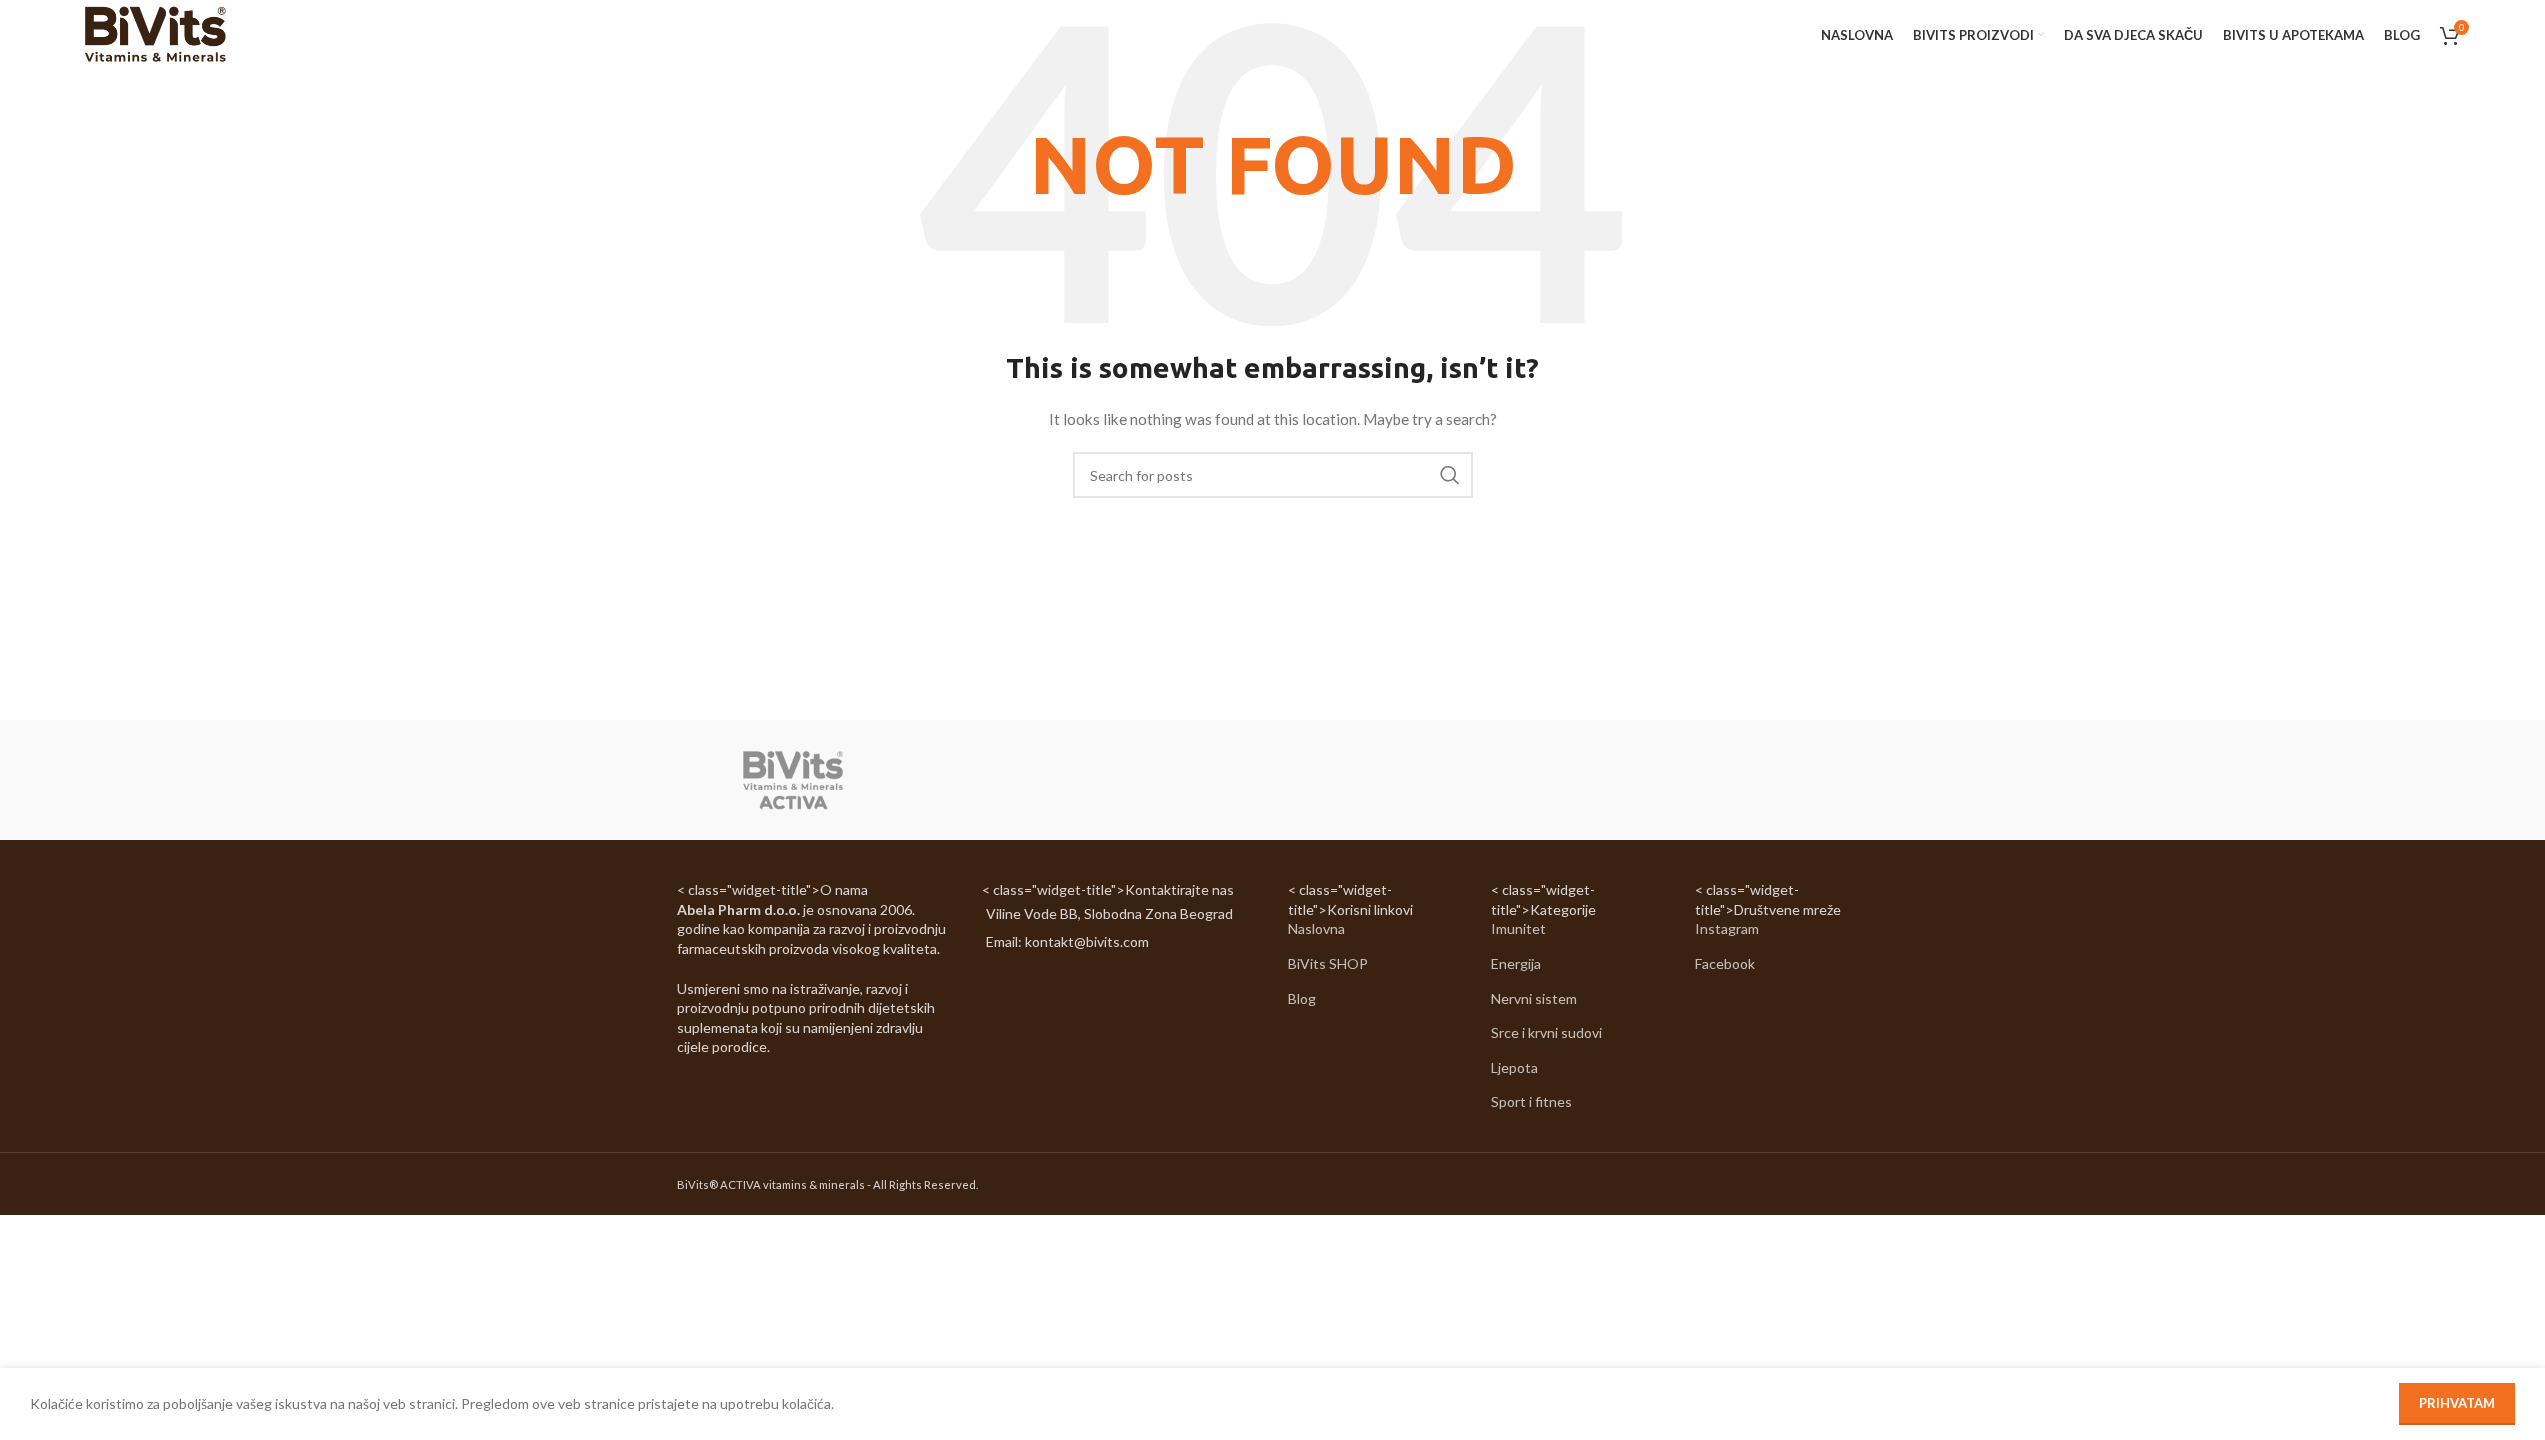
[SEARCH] (1450, 475)
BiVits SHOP (1328, 963)
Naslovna (1316, 928)
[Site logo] (154, 33)
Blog (1302, 998)
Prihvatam (2457, 1403)
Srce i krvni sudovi (1546, 1032)
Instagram (1727, 928)
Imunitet (1518, 928)
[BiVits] (793, 780)
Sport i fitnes (1531, 1101)
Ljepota (1514, 1067)
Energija (1516, 963)
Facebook (1725, 963)
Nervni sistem (1534, 998)
